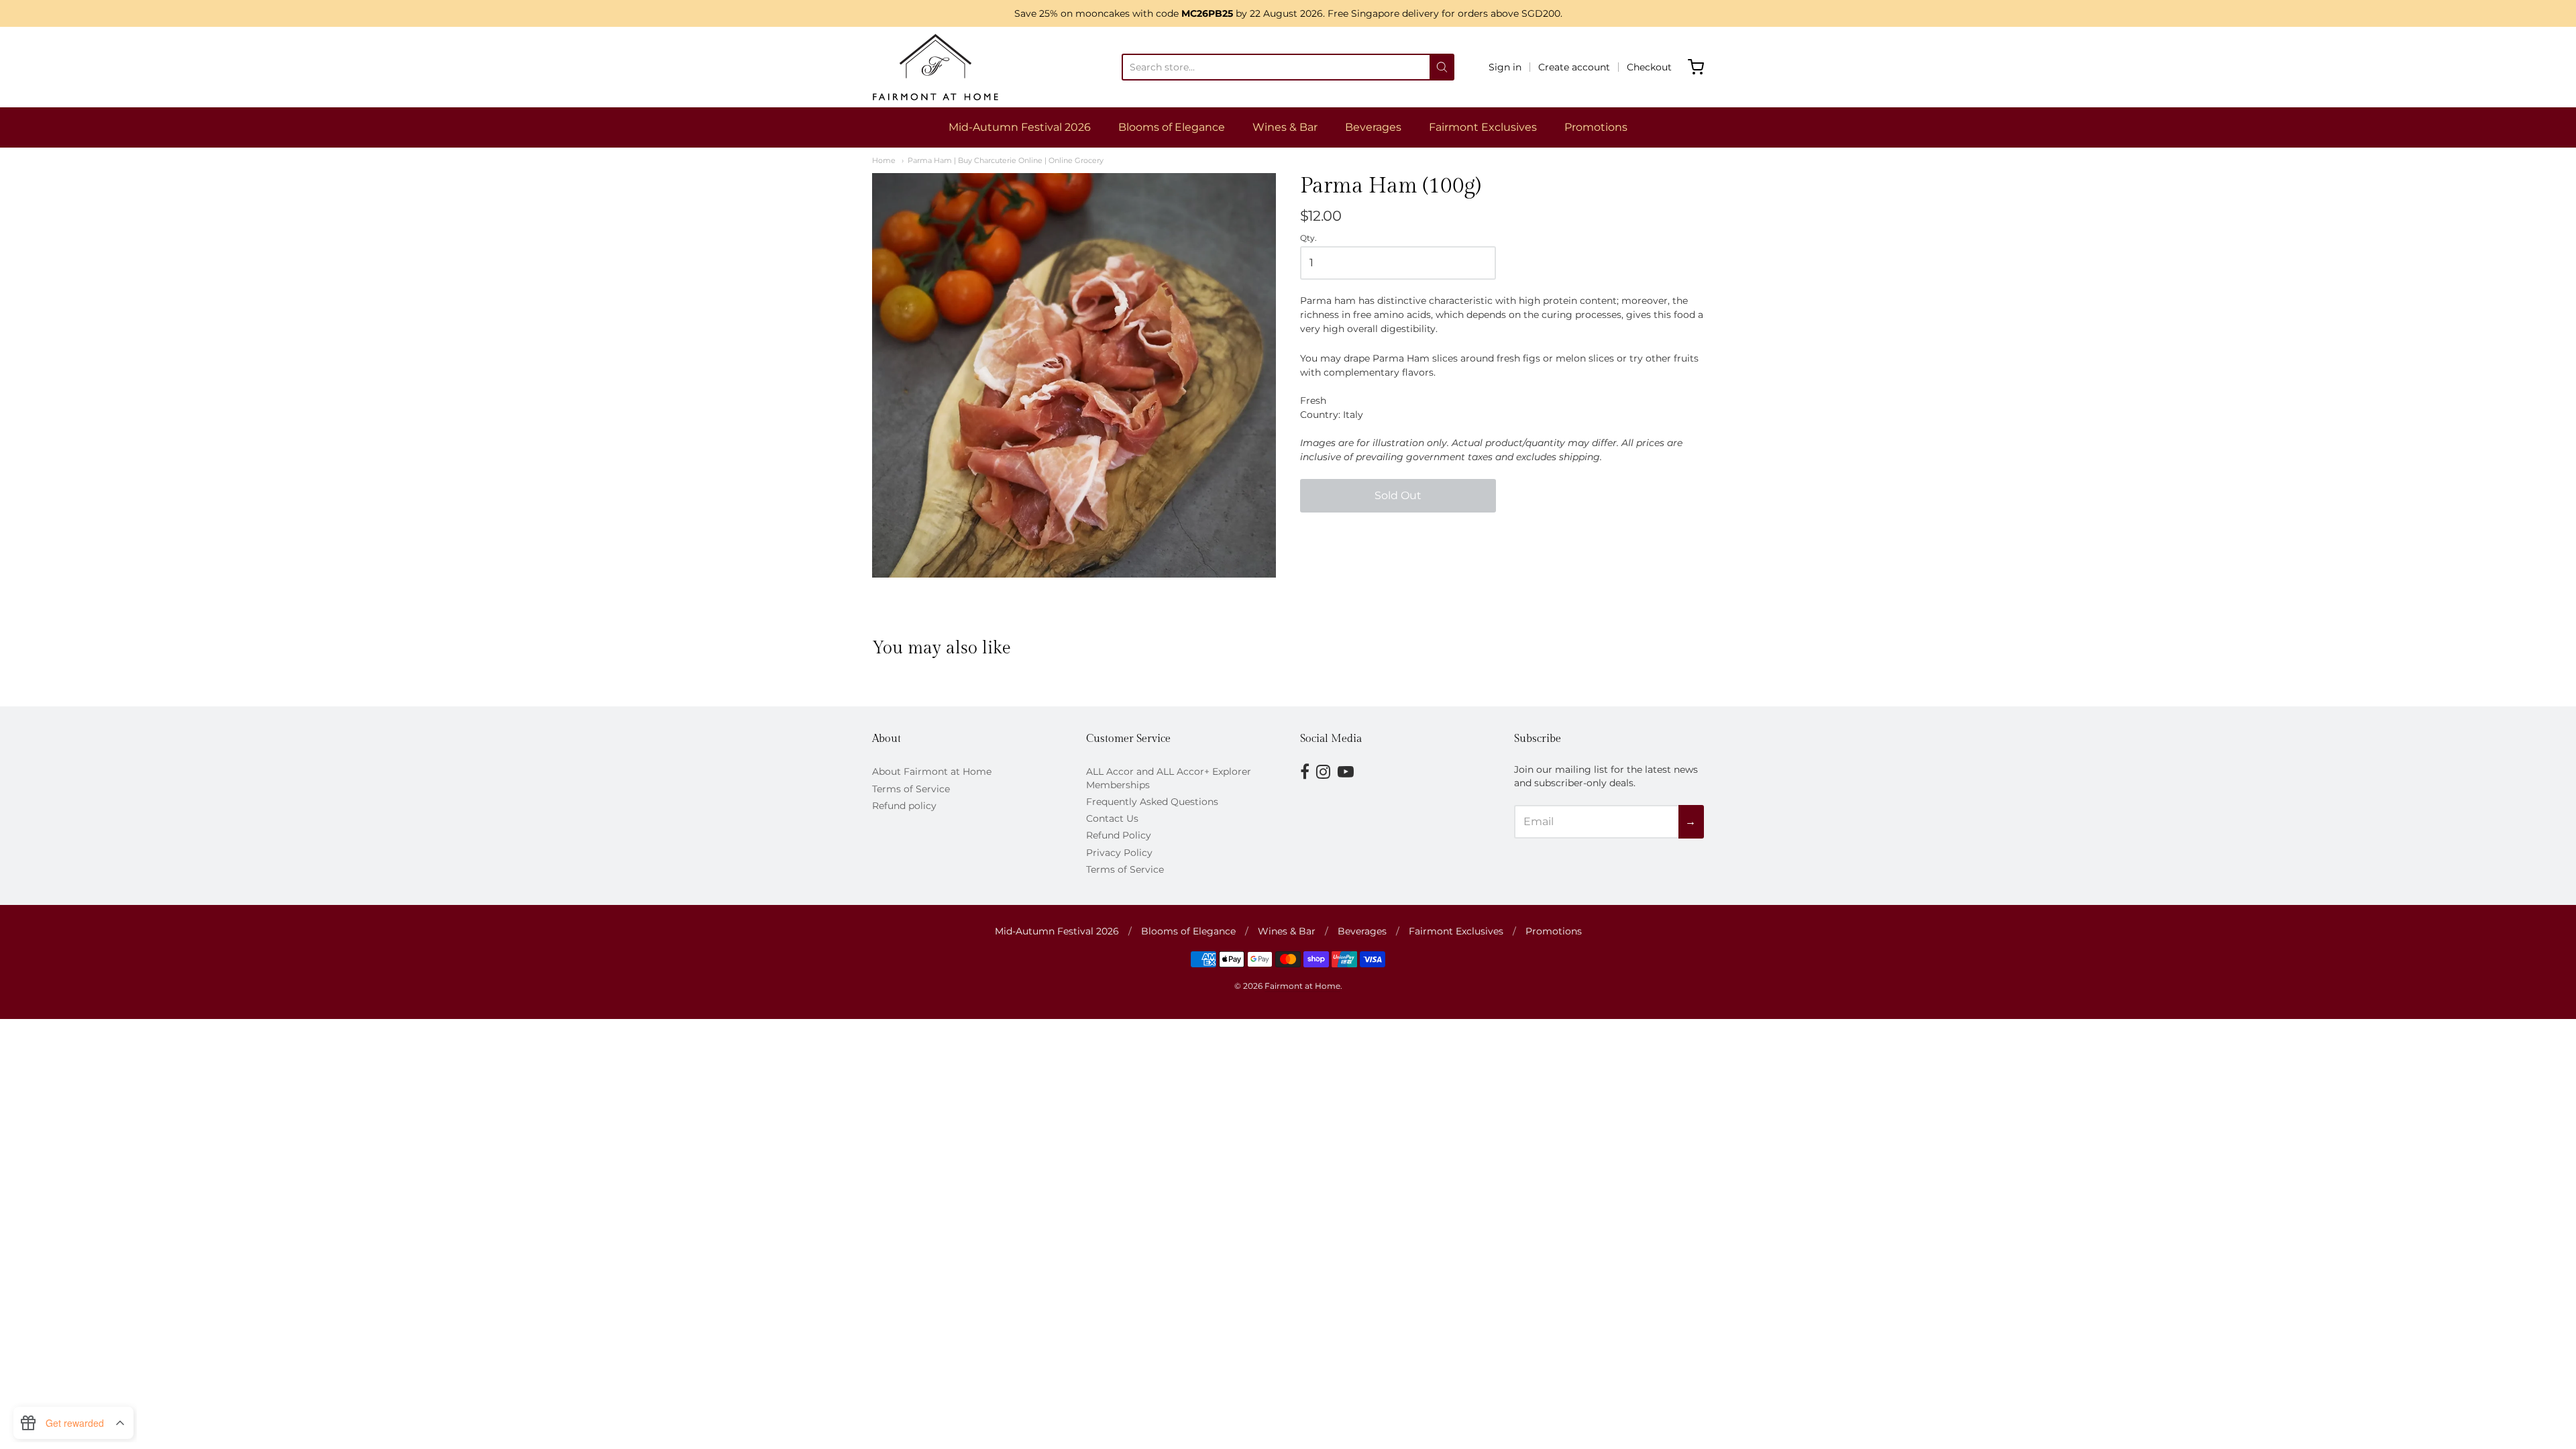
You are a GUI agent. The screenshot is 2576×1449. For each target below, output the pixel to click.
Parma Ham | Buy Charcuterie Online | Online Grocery (1006, 160)
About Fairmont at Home (932, 771)
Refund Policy (1119, 835)
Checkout (1649, 67)
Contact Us (1112, 818)
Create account (1574, 67)
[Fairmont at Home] (935, 67)
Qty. (1308, 238)
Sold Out (1398, 495)
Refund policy (904, 806)
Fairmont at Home (1302, 986)
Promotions (1596, 127)
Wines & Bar (1285, 127)
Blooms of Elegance (1172, 127)
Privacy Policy (1119, 853)
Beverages (1373, 127)
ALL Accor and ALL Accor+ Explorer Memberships (1169, 778)
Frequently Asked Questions (1152, 802)
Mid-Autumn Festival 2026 (1020, 127)
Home (884, 160)
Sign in (1505, 67)
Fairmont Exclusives (1483, 127)
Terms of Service (911, 789)
